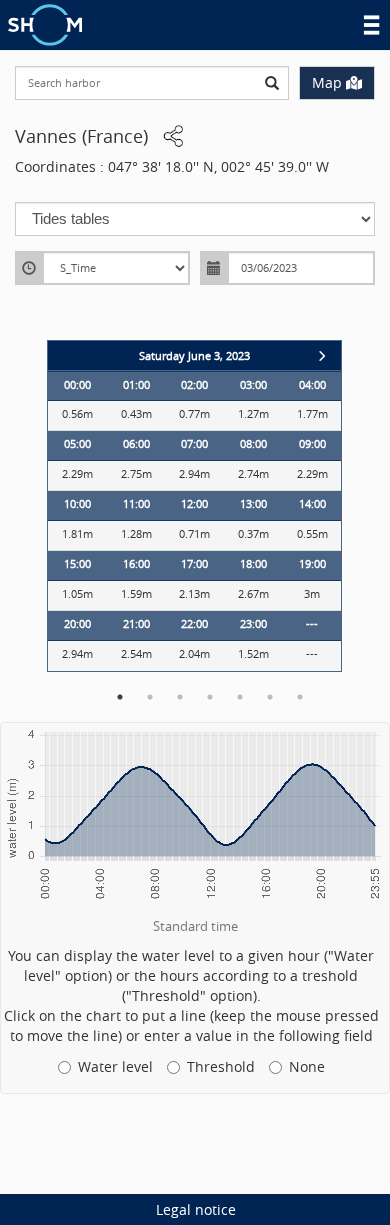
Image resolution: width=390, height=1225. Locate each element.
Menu (372, 25)
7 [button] (300, 697)
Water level (115, 1066)
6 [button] (270, 697)
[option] (194, 506)
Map (327, 82)
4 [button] (210, 697)
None (307, 1066)
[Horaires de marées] (45, 22)
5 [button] (240, 697)
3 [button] (180, 697)
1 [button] (120, 697)
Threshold (221, 1066)
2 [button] (150, 697)
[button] (174, 137)
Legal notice (196, 1209)
